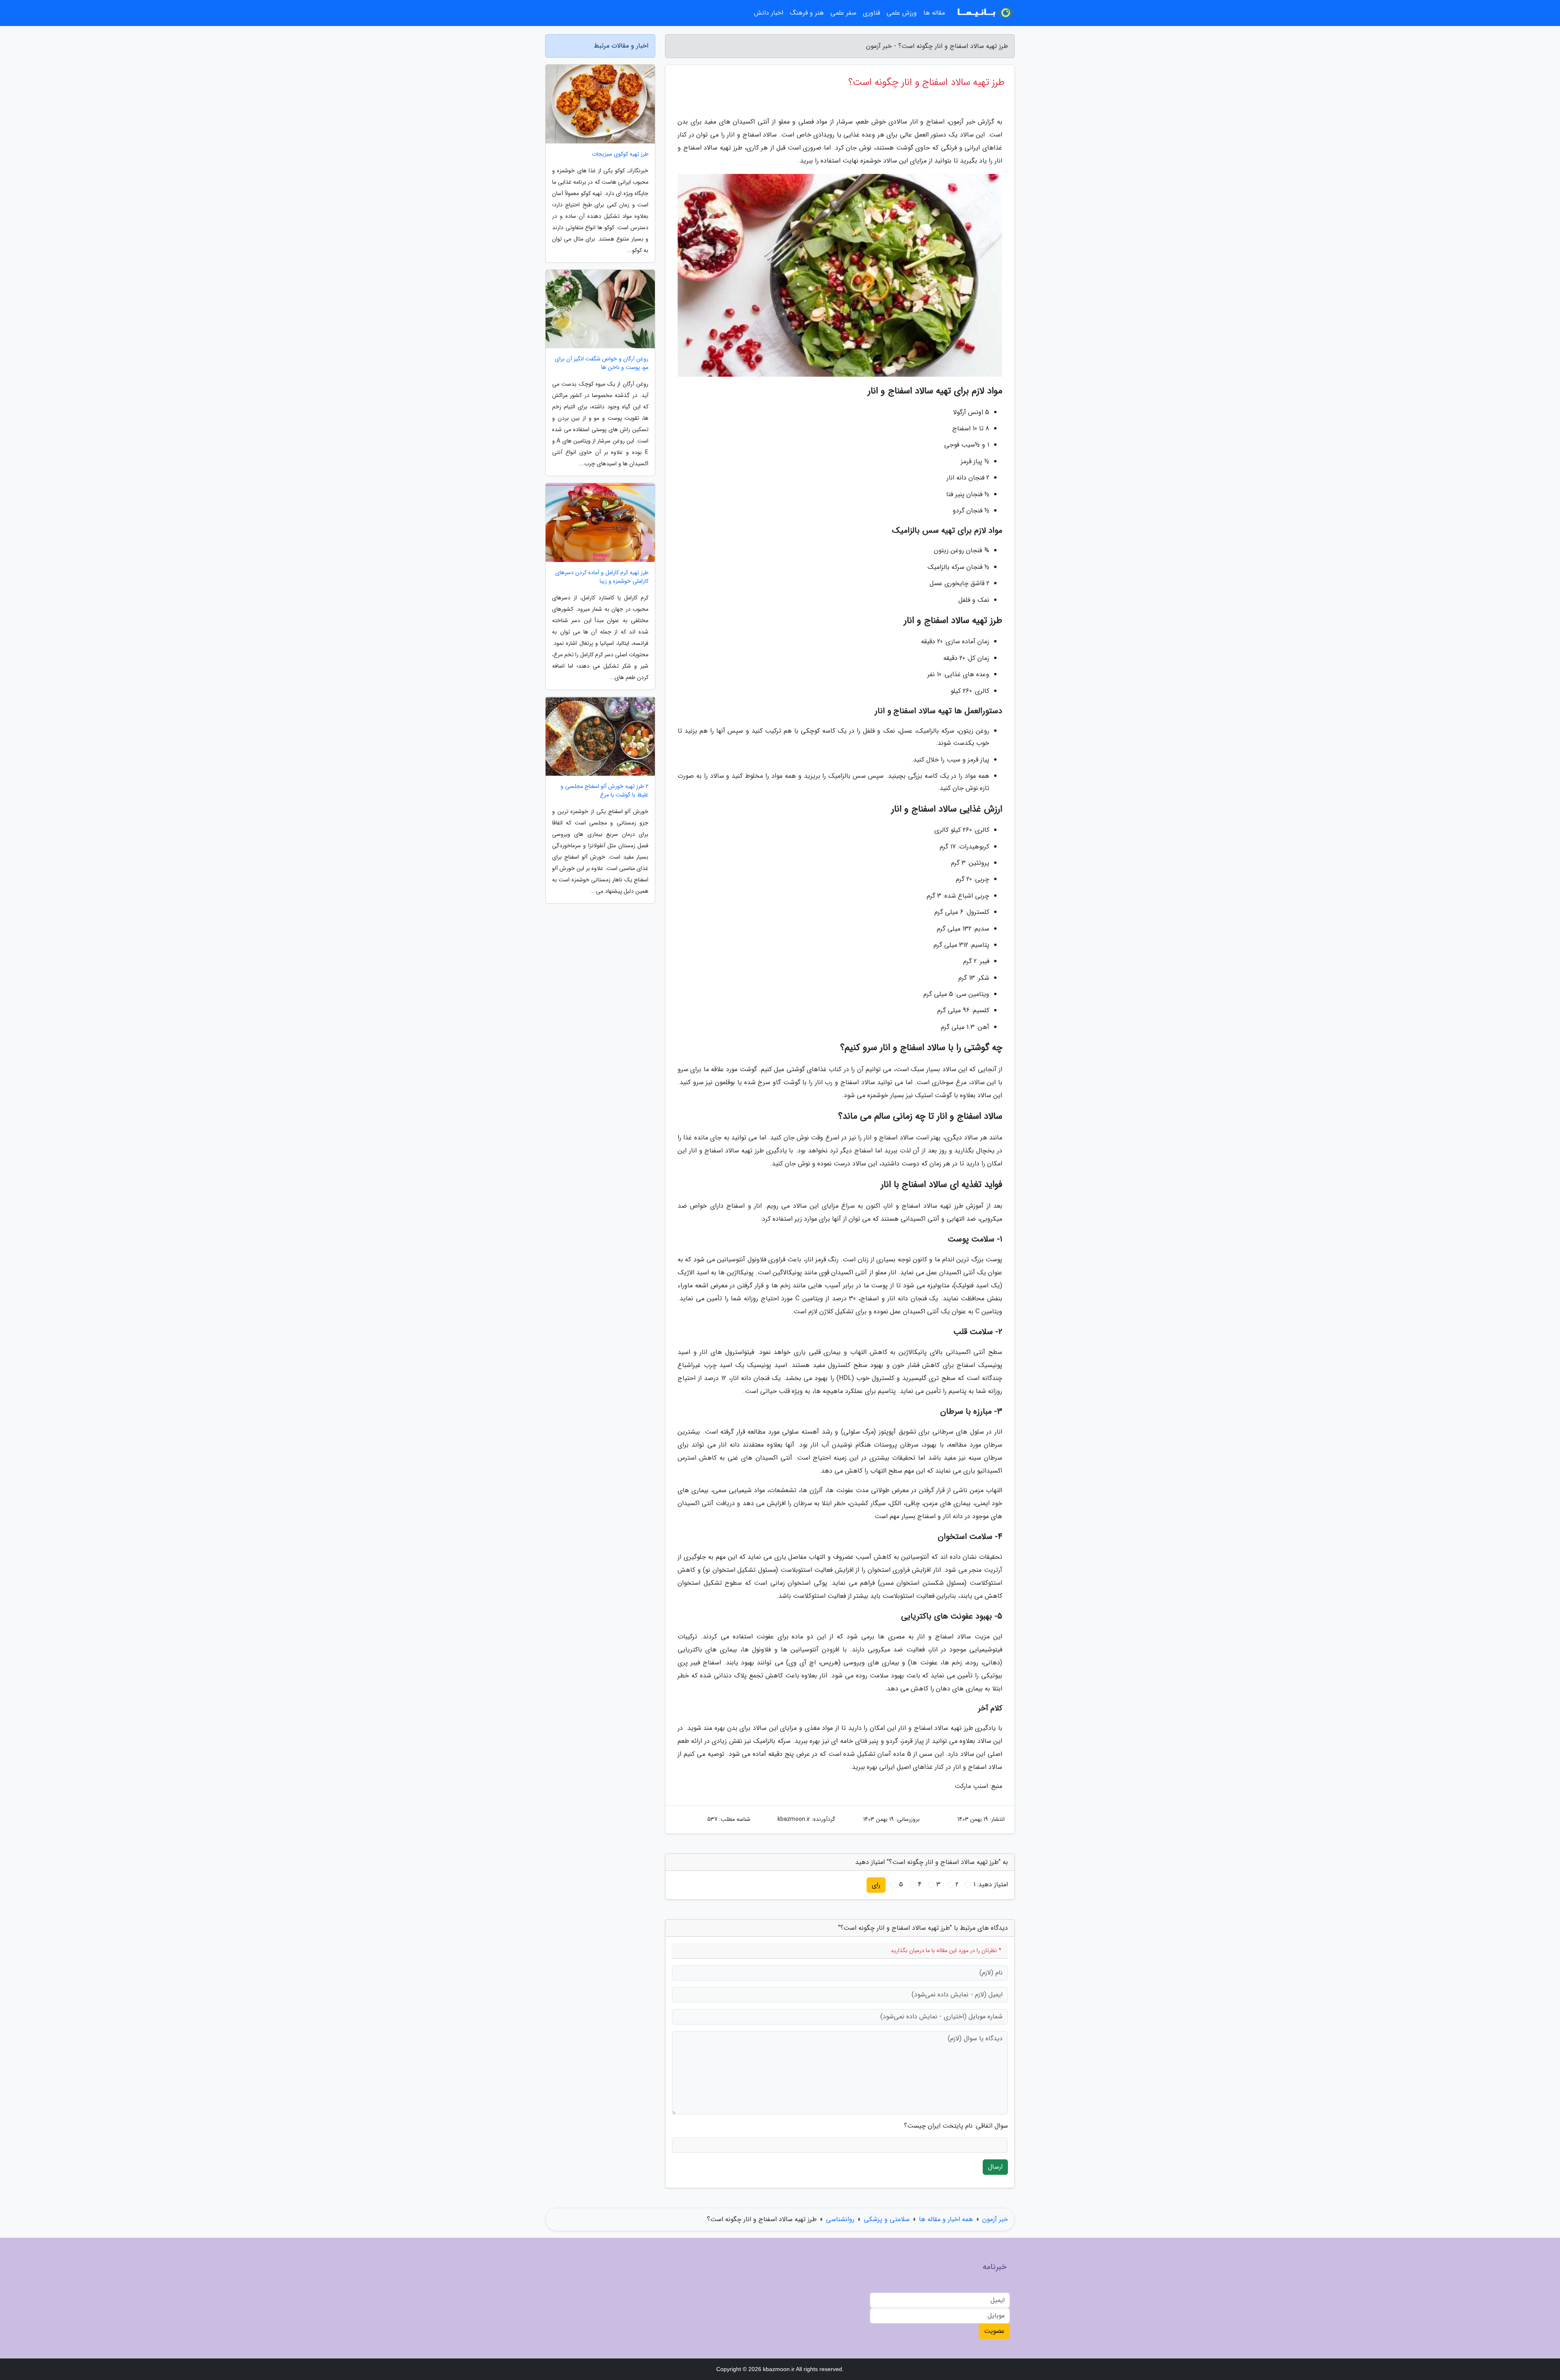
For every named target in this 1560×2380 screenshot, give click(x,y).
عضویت (994, 2331)
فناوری (871, 13)
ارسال (995, 2167)
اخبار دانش (769, 13)
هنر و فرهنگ (807, 13)
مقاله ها (934, 13)
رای (876, 1885)
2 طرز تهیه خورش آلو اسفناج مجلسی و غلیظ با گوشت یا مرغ (604, 791)
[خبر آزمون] (985, 13)
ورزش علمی (902, 13)
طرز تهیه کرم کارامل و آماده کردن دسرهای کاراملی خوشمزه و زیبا (602, 577)
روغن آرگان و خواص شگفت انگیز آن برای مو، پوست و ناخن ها (602, 363)
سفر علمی (843, 13)
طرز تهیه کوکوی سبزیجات (620, 154)
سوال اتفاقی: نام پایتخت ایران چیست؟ (956, 2126)
